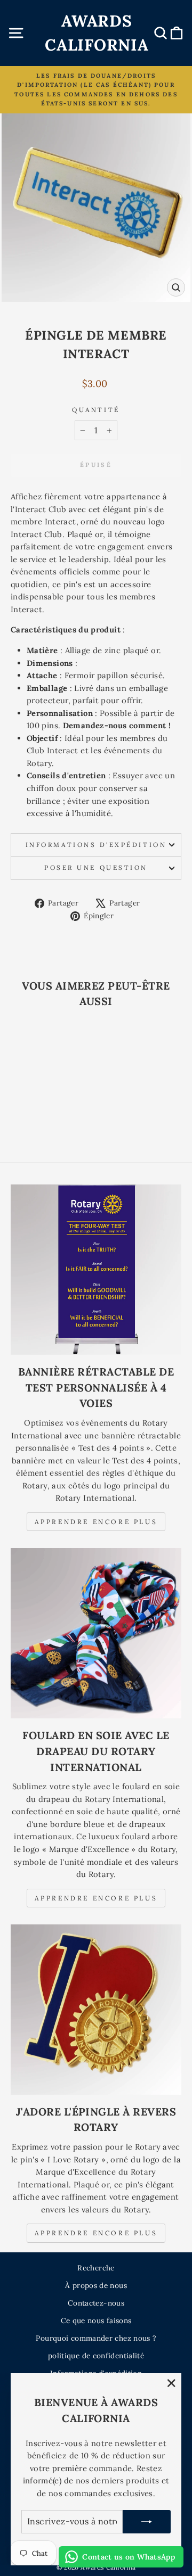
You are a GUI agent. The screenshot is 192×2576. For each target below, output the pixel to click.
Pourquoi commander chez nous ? (96, 2338)
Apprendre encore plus (96, 1522)
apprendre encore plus (96, 1898)
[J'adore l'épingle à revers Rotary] (96, 2010)
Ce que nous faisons (96, 2320)
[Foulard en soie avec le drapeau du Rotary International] (96, 1633)
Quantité (96, 410)
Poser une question (96, 867)
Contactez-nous (96, 2303)
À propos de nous (96, 2285)
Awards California (97, 33)
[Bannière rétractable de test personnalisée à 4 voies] (96, 1270)
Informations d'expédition (96, 845)
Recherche (96, 2268)
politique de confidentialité (96, 2356)
